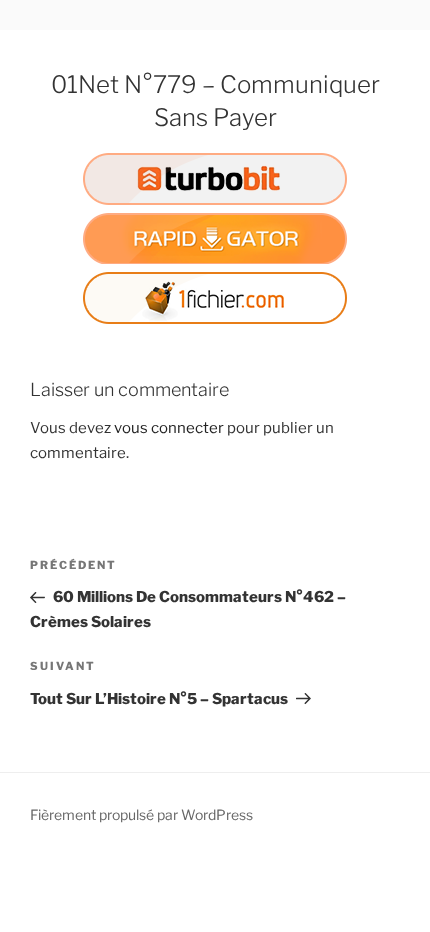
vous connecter (169, 428)
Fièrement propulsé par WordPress (141, 814)
